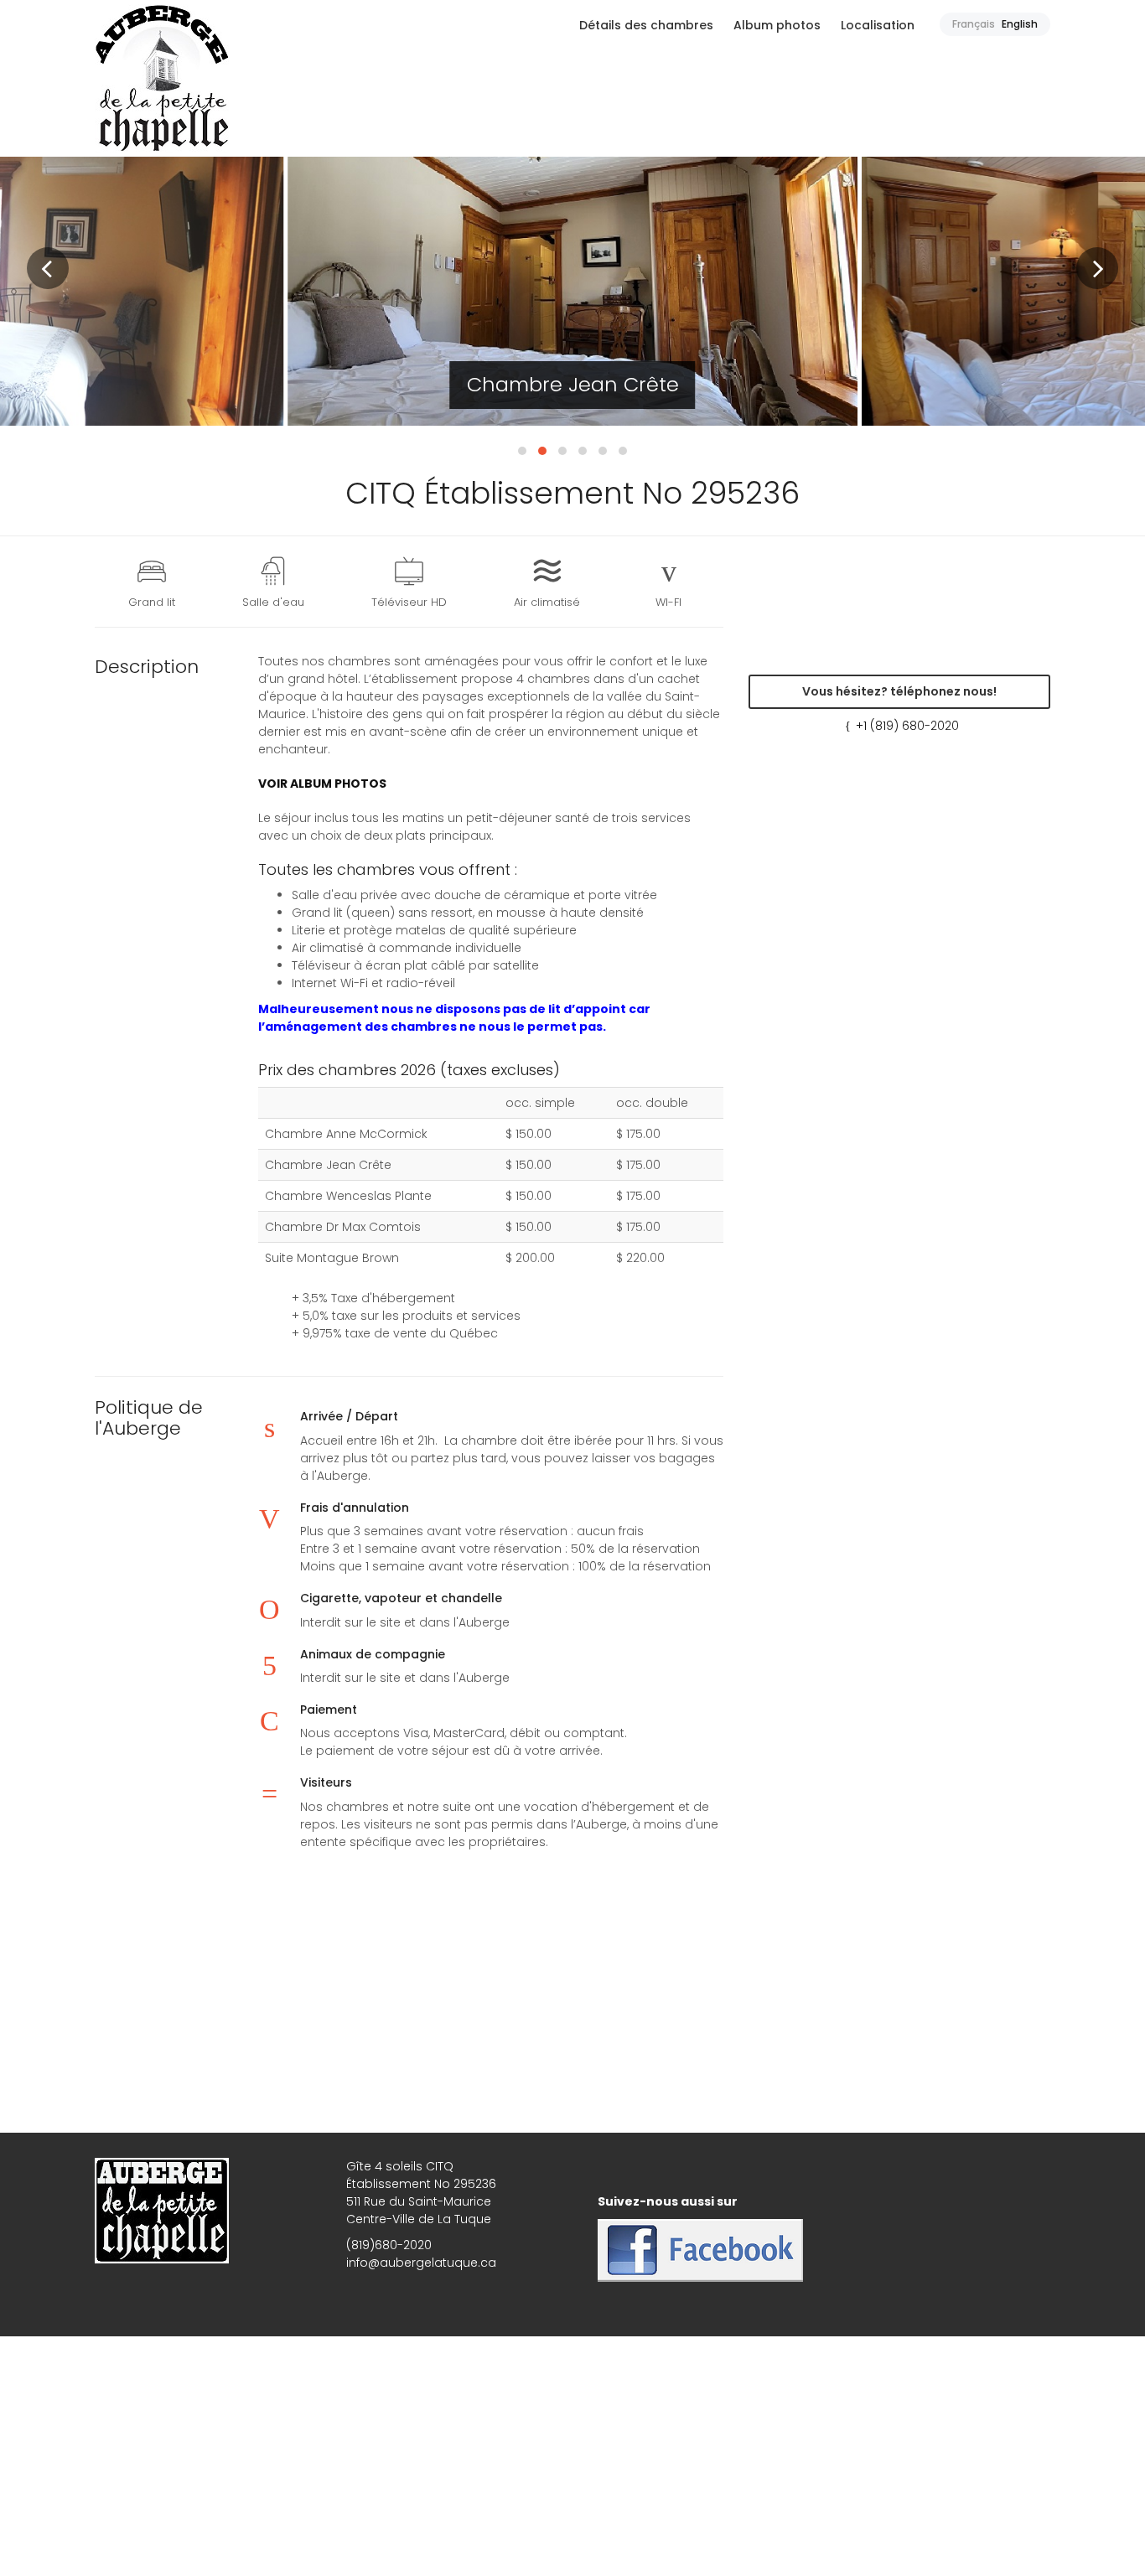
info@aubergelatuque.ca (421, 2263)
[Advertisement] (572, 2023)
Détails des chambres (646, 25)
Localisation (878, 25)
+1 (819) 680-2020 (907, 726)
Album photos (777, 25)
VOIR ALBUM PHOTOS (322, 784)
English (1020, 24)
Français (974, 24)
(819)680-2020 (389, 2245)
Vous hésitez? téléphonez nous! (899, 691)
